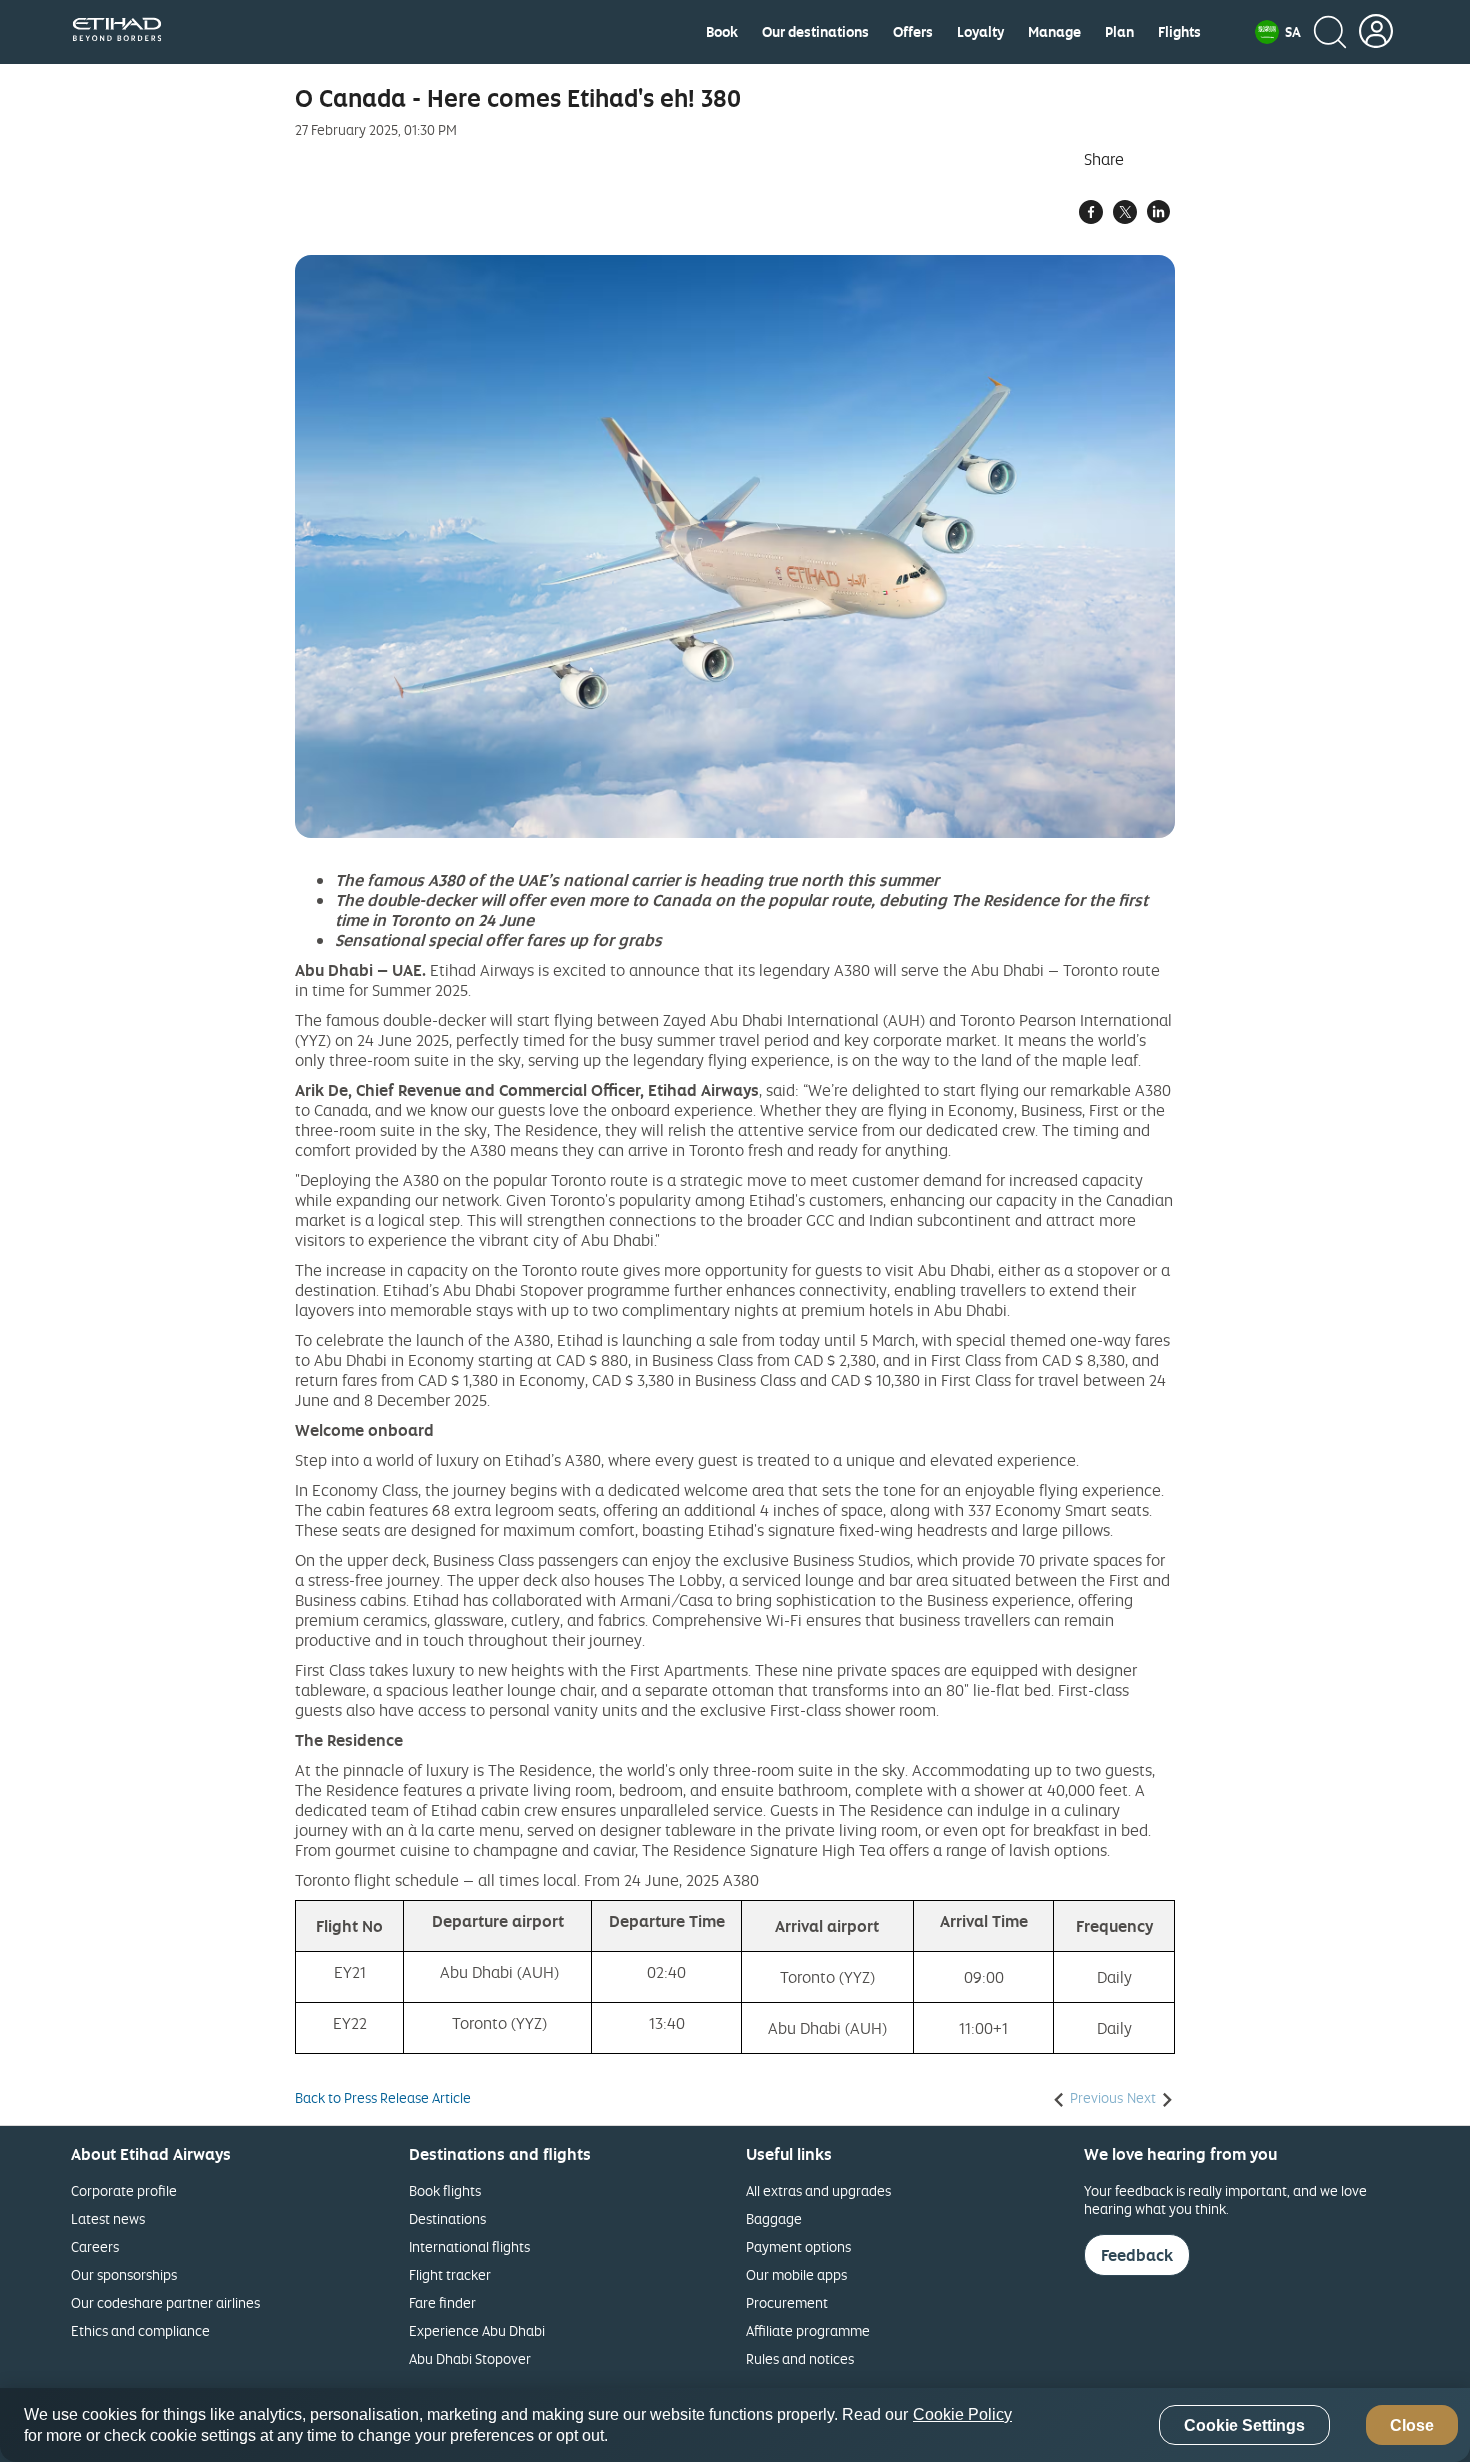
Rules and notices (800, 2358)
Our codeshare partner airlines (165, 2302)
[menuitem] (722, 32)
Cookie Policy (962, 2414)
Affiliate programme (808, 2330)
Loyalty (980, 32)
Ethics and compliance (140, 2330)
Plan (1119, 32)
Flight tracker (450, 2274)
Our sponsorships (124, 2274)
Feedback (1137, 2255)
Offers (913, 32)
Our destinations (815, 32)
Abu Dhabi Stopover (470, 2358)
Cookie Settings (1244, 2425)
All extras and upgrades (818, 2190)
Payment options (798, 2246)
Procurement (787, 2302)
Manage (1054, 32)
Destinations (447, 2218)
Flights (1179, 32)
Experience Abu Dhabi (477, 2330)
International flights (469, 2246)
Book (722, 32)
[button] (1278, 32)
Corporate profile (124, 2190)
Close (1412, 2425)
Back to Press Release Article (383, 2098)
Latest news (108, 2218)
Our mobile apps (796, 2274)
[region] (735, 2425)
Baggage (774, 2218)
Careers (95, 2246)
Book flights (445, 2190)
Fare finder (442, 2302)
